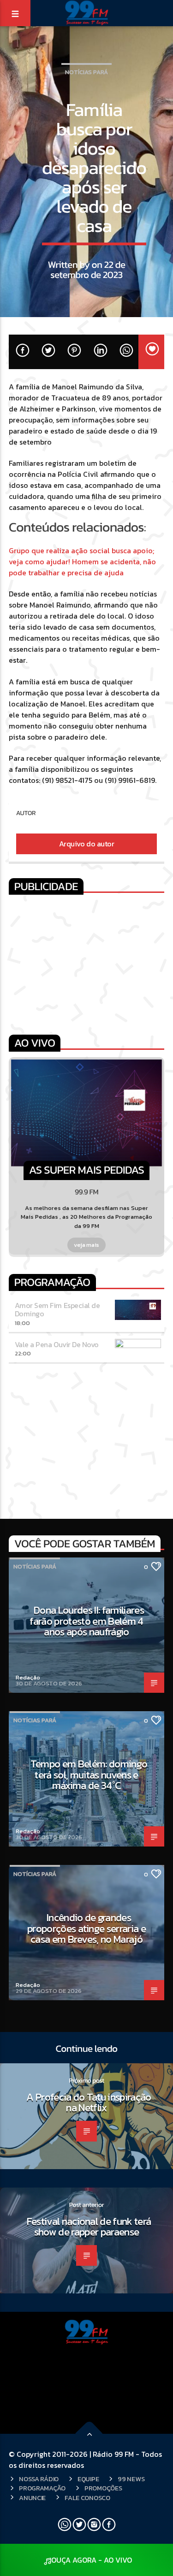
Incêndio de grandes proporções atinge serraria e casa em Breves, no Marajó (86, 1928)
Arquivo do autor (86, 844)
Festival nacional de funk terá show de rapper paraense (89, 2227)
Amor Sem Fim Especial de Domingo (57, 1309)
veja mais (86, 1245)
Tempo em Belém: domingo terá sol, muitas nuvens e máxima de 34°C (89, 1774)
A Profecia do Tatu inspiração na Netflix (89, 2102)
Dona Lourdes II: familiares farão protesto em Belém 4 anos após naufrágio (87, 1621)
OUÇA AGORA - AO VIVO (92, 2560)
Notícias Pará (86, 72)
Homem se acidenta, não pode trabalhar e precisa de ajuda (82, 567)
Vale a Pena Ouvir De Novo (57, 1344)
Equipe (88, 2479)
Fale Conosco (87, 2498)
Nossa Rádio (39, 2479)
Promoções (103, 2488)
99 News (131, 2479)
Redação (28, 1677)
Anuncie (32, 2498)
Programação (42, 2488)
